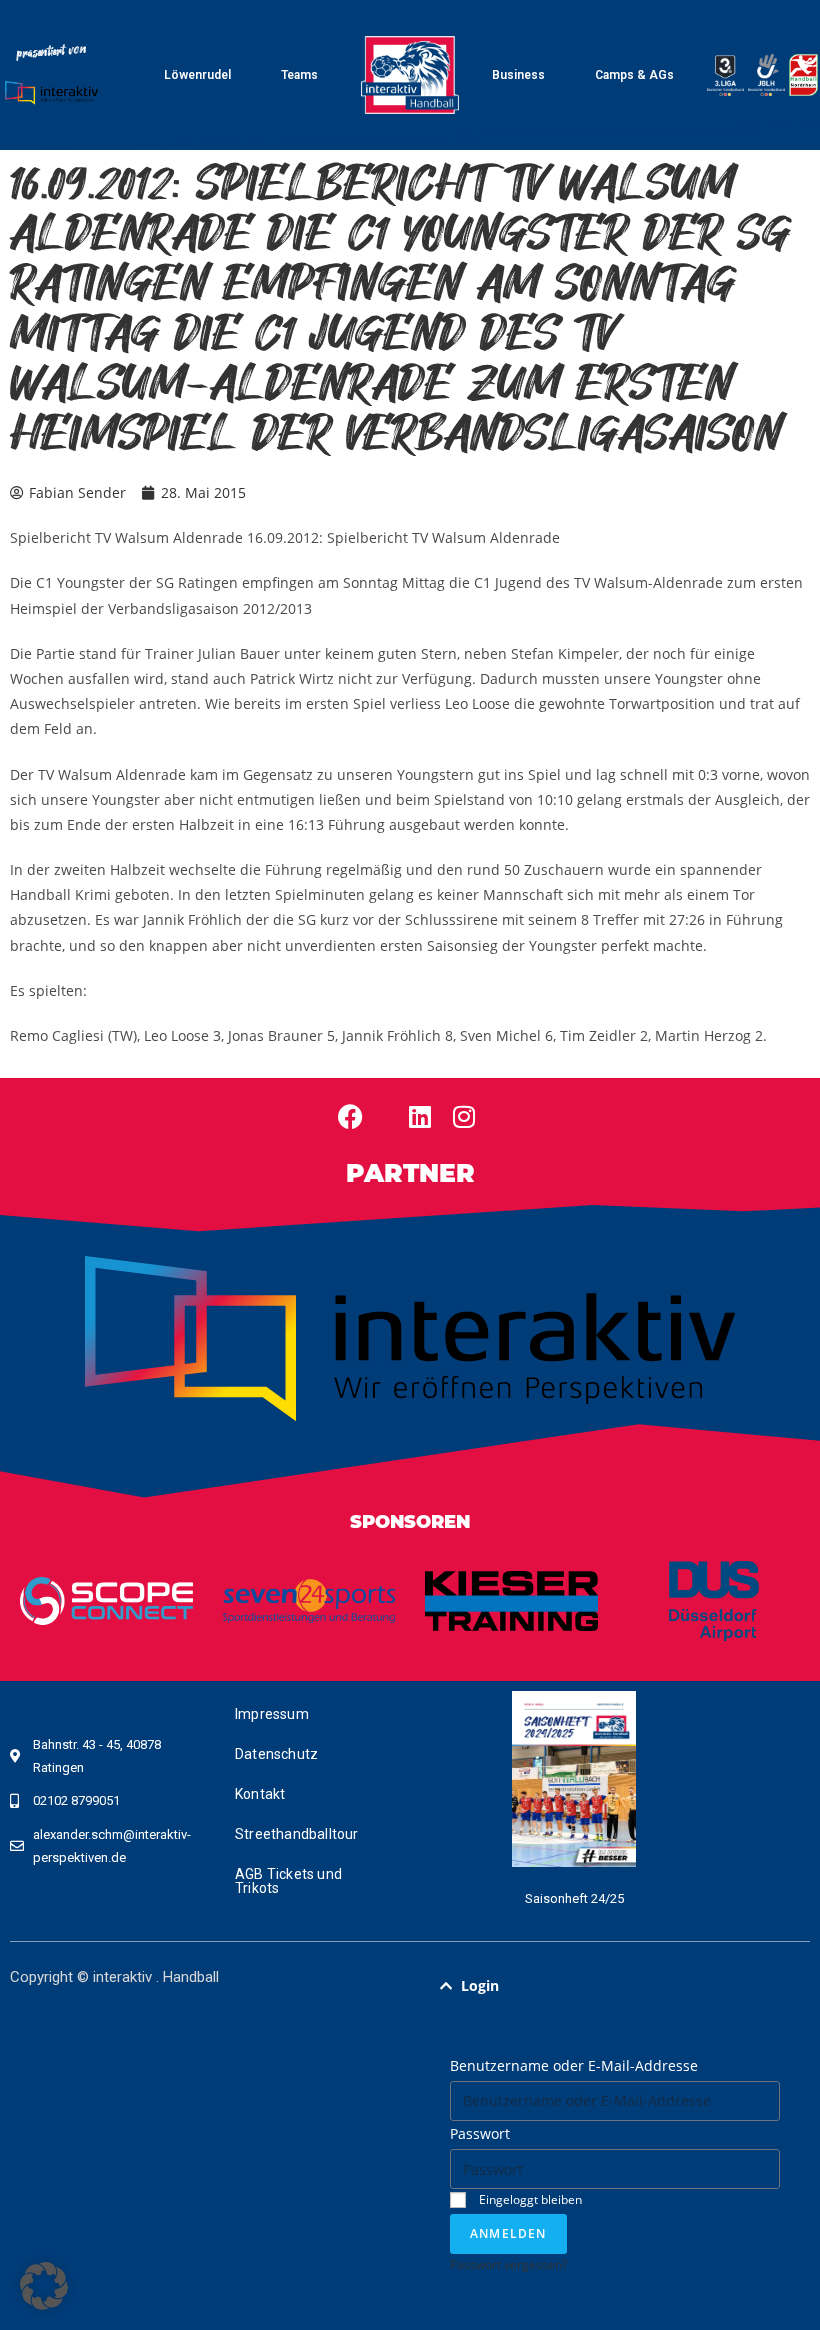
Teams (299, 75)
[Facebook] (350, 1116)
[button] (615, 1986)
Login (480, 1985)
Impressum (272, 1714)
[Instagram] (464, 1116)
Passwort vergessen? (508, 2264)
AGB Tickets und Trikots (288, 1881)
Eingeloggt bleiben (529, 2199)
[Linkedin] (420, 1116)
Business (518, 75)
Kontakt (260, 1794)
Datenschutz (276, 1754)
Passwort (480, 2133)
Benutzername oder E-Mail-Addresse (574, 2065)
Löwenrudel (197, 75)
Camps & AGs (634, 75)
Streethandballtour (297, 1834)
